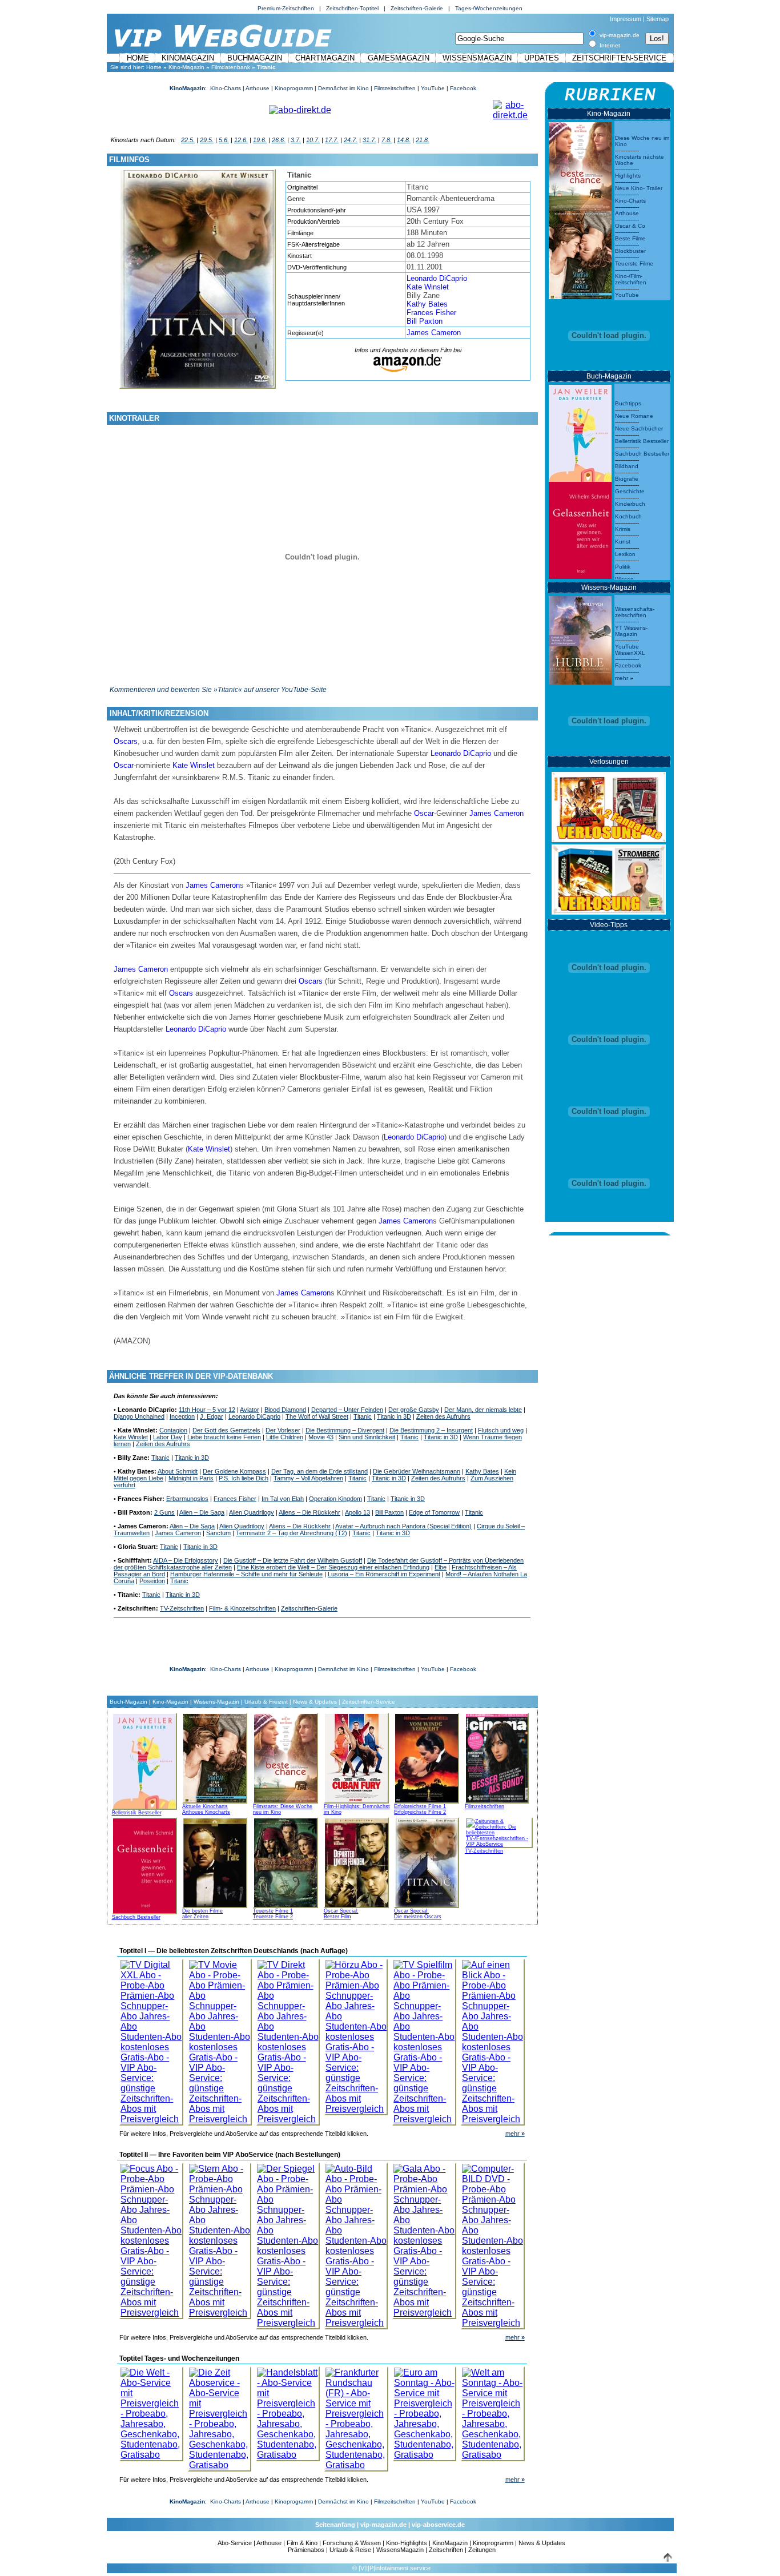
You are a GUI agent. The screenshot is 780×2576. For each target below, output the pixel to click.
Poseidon (152, 1581)
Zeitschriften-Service (619, 58)
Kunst (623, 542)
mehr (515, 2134)
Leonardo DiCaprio (437, 278)
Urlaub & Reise (350, 2550)
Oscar (124, 765)
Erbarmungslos (187, 1499)
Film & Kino (302, 2543)
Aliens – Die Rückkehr (309, 1512)
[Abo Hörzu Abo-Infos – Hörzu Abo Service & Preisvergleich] (356, 2034)
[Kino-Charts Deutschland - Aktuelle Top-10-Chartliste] (580, 252)
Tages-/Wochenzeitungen (489, 8)
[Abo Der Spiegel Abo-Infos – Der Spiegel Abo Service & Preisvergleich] (288, 2243)
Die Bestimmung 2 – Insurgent (431, 1430)
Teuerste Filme (634, 263)
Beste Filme (630, 238)
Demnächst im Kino (343, 88)
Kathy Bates (427, 304)
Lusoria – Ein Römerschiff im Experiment (384, 1574)
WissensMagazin (477, 58)
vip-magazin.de (383, 2525)
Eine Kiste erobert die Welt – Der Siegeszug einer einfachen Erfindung (333, 1567)
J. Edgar (212, 1416)
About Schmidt (178, 1471)
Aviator (250, 1410)
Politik (623, 567)
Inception (182, 1416)
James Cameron (434, 333)
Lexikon (625, 554)
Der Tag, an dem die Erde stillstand (319, 1471)
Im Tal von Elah (283, 1499)
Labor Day (168, 1437)
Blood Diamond (285, 1410)
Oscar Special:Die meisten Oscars (418, 1914)
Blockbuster (630, 251)
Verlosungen (609, 762)
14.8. (404, 140)
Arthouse (258, 88)
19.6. (260, 140)
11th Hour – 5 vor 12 (207, 1410)
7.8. (387, 140)
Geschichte (630, 491)
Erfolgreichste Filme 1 (420, 1806)
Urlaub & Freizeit (266, 1702)
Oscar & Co (630, 226)
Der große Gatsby (414, 1410)
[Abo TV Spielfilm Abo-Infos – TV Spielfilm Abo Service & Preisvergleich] (424, 2039)
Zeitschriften (446, 2550)
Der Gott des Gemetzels (226, 1430)
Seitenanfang (335, 2525)
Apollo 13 (357, 1512)
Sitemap (658, 19)
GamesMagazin (399, 58)
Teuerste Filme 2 (273, 1917)
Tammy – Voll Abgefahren (308, 1478)
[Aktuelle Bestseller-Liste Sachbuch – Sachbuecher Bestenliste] (580, 527)
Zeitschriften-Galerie (417, 8)
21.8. (423, 140)
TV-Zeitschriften (182, 1608)
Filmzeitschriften (395, 88)
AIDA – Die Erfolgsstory (186, 1560)
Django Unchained (139, 1416)
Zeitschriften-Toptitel (352, 8)
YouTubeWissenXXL (630, 650)
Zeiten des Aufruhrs (443, 1416)
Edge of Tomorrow (434, 1512)
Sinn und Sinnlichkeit (367, 1437)
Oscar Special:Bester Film (341, 1914)
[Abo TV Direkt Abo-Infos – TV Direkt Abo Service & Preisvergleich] (288, 2039)
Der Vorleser (283, 1430)
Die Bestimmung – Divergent (345, 1430)
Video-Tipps (609, 925)
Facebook (463, 88)
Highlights (628, 176)
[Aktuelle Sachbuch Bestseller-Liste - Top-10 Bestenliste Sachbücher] (144, 1864)
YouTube (433, 88)
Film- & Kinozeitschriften (242, 1608)
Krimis (623, 529)
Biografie (627, 479)
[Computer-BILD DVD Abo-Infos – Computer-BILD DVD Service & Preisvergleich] (493, 2243)
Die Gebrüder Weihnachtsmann (417, 1471)
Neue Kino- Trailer (639, 188)
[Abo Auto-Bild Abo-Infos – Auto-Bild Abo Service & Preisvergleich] (356, 2243)
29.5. (207, 140)
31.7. (369, 140)
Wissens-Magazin (216, 1702)
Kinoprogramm (294, 88)
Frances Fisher (431, 313)
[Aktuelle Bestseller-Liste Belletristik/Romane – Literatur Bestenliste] (580, 430)
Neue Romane (634, 416)
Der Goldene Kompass (234, 1471)
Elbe (441, 1567)
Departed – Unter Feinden (347, 1410)
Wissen (624, 579)
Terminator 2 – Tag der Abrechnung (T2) (292, 1533)
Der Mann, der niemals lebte (483, 1410)
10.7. (313, 140)
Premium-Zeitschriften (286, 8)
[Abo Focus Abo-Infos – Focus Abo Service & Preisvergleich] (151, 2238)
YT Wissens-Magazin (631, 631)
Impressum (626, 19)
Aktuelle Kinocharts (205, 1806)
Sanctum (218, 1533)
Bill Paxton (425, 321)
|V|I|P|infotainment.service (395, 2568)
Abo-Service (235, 2543)
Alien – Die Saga (202, 1512)
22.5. (188, 140)
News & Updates (315, 1702)
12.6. (241, 140)
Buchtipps (628, 403)
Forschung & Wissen (352, 2543)
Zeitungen (482, 2550)
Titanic (363, 1416)
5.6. (224, 140)
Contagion (173, 1430)
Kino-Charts (226, 88)
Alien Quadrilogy (252, 1512)
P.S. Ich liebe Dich (244, 1478)
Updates (542, 58)
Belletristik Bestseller (137, 1813)
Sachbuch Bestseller (136, 1917)
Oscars (126, 741)
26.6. (279, 140)
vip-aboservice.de (438, 2525)
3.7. (296, 140)
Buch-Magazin (128, 1702)
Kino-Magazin (186, 67)
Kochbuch (628, 516)
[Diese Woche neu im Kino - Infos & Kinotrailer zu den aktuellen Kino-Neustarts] (580, 164)
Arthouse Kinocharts (206, 1812)
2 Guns (164, 1512)
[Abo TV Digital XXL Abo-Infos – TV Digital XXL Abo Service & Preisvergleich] (151, 2039)
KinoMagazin (188, 58)
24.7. (351, 140)
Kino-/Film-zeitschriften (631, 279)
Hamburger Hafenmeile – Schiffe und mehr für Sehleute (246, 1574)
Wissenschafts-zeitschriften (635, 612)
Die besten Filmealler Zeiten (202, 1914)
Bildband (627, 466)
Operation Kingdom (335, 1499)
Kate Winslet (428, 287)
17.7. (332, 140)
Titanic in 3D (394, 1416)
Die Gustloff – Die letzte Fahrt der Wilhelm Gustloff (293, 1560)
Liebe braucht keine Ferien (224, 1437)
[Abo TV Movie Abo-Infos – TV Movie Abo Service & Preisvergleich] (220, 2039)
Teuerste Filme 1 (273, 1911)
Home (138, 58)
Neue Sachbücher (639, 428)
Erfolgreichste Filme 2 (420, 1812)
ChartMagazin (325, 58)
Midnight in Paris (191, 1478)
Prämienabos (306, 2550)
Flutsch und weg (501, 1430)
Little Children (285, 1437)
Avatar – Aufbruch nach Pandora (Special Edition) (403, 1526)
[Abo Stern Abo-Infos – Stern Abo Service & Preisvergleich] (220, 2238)
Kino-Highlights (407, 2543)
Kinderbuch (630, 504)
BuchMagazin (255, 58)
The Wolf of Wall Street (317, 1416)
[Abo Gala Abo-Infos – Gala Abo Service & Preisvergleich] (424, 2238)
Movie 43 (321, 1437)
